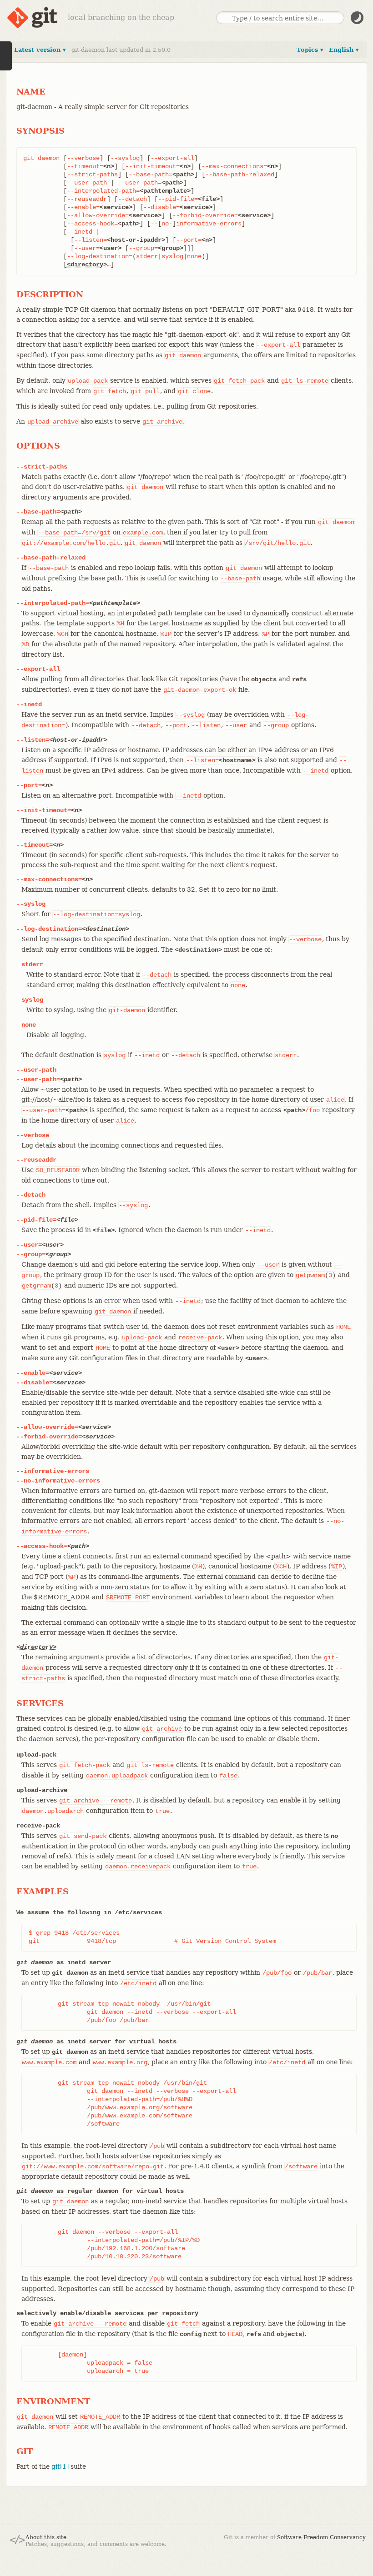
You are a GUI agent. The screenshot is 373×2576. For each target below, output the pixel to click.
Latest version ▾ (40, 50)
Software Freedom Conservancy (321, 2537)
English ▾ (344, 50)
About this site (46, 2537)
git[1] (60, 2466)
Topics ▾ (310, 50)
